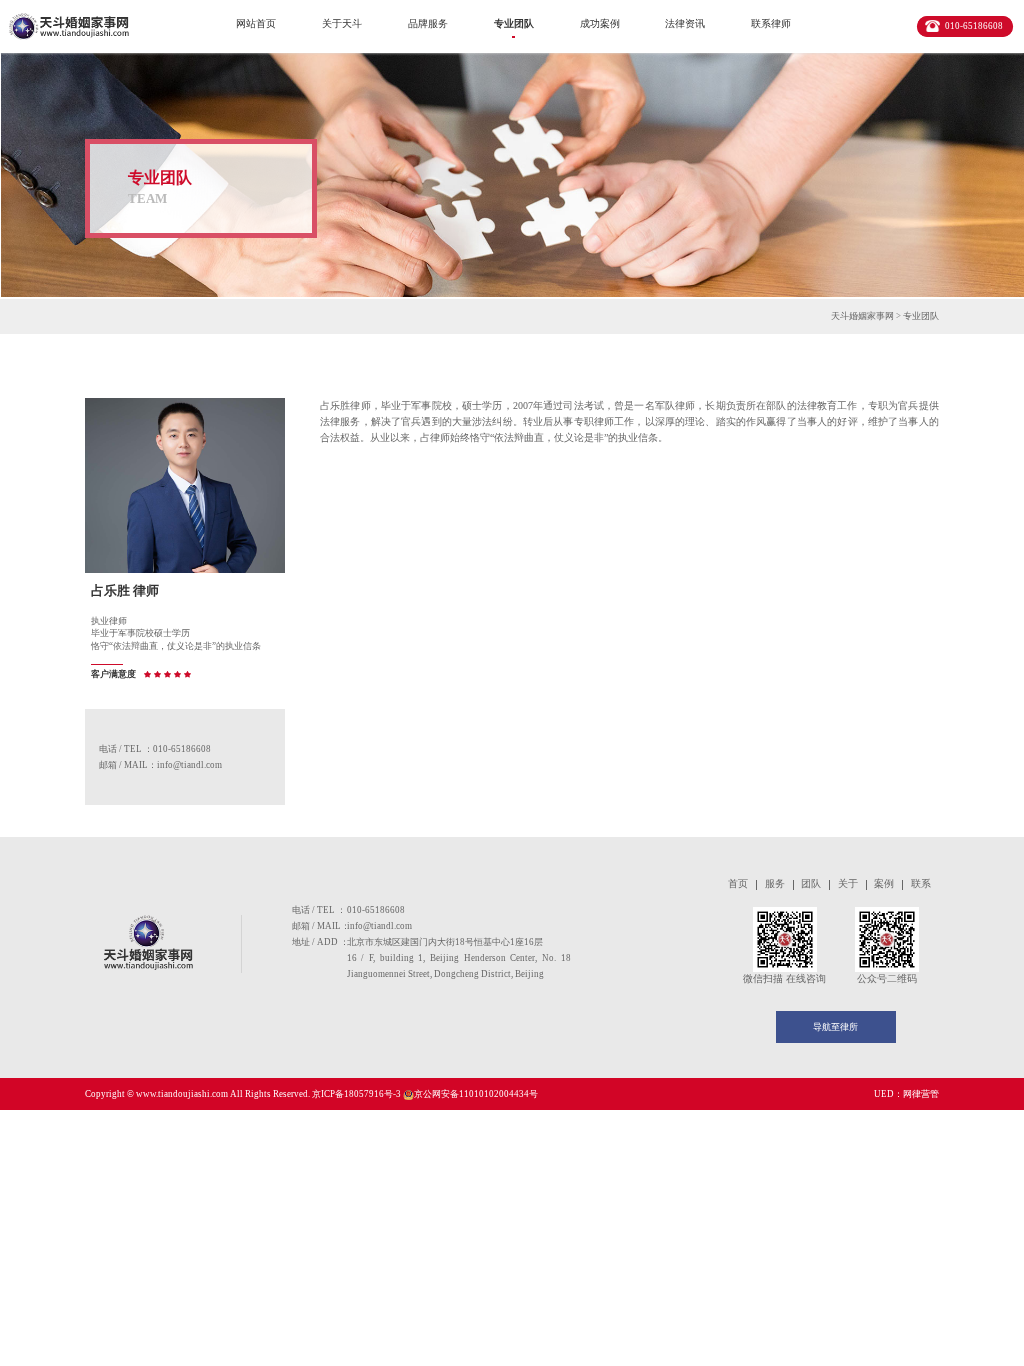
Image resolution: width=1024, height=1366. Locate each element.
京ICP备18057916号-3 (357, 1094)
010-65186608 (974, 26)
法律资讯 (685, 23)
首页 (738, 883)
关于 (848, 883)
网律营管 (921, 1094)
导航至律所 (835, 1027)
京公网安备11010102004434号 (476, 1094)
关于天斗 (342, 23)
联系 (921, 883)
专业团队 (514, 23)
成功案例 (600, 23)
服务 (775, 883)
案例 (884, 883)
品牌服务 (428, 23)
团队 (811, 883)
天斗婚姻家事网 (862, 316)
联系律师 (771, 23)
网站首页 (256, 23)
